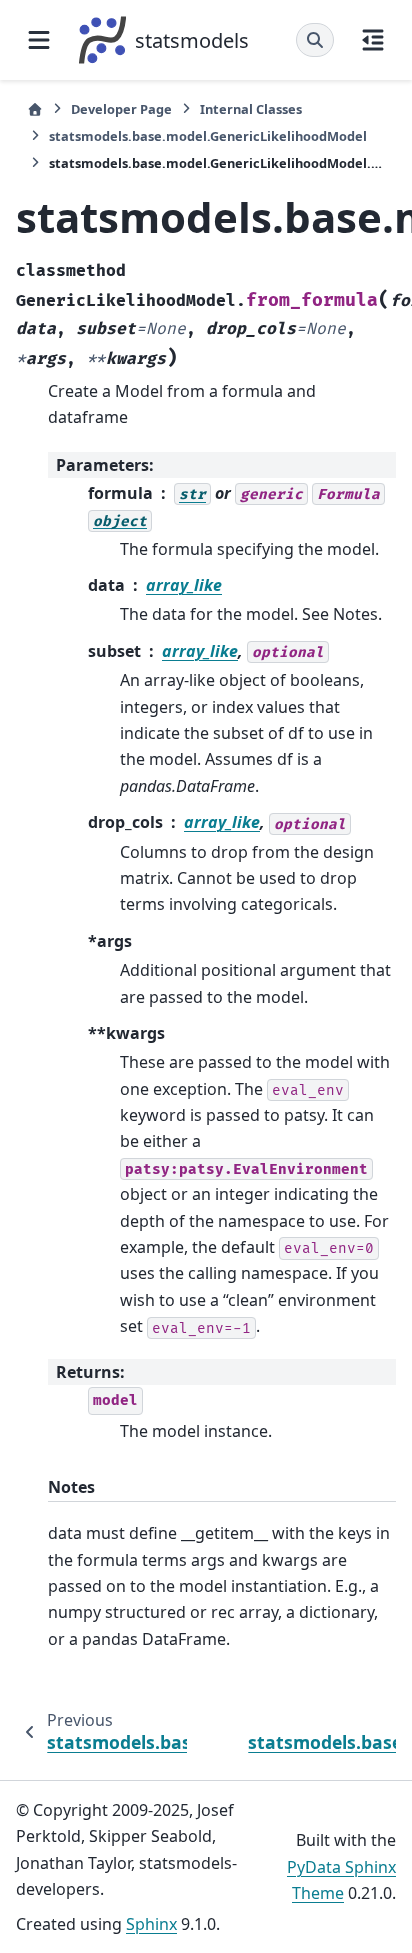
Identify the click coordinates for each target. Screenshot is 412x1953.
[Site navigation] (39, 40)
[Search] (315, 40)
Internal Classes (251, 109)
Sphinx (151, 1924)
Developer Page (121, 109)
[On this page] (373, 40)
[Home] (35, 109)
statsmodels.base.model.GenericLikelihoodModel (208, 136)
